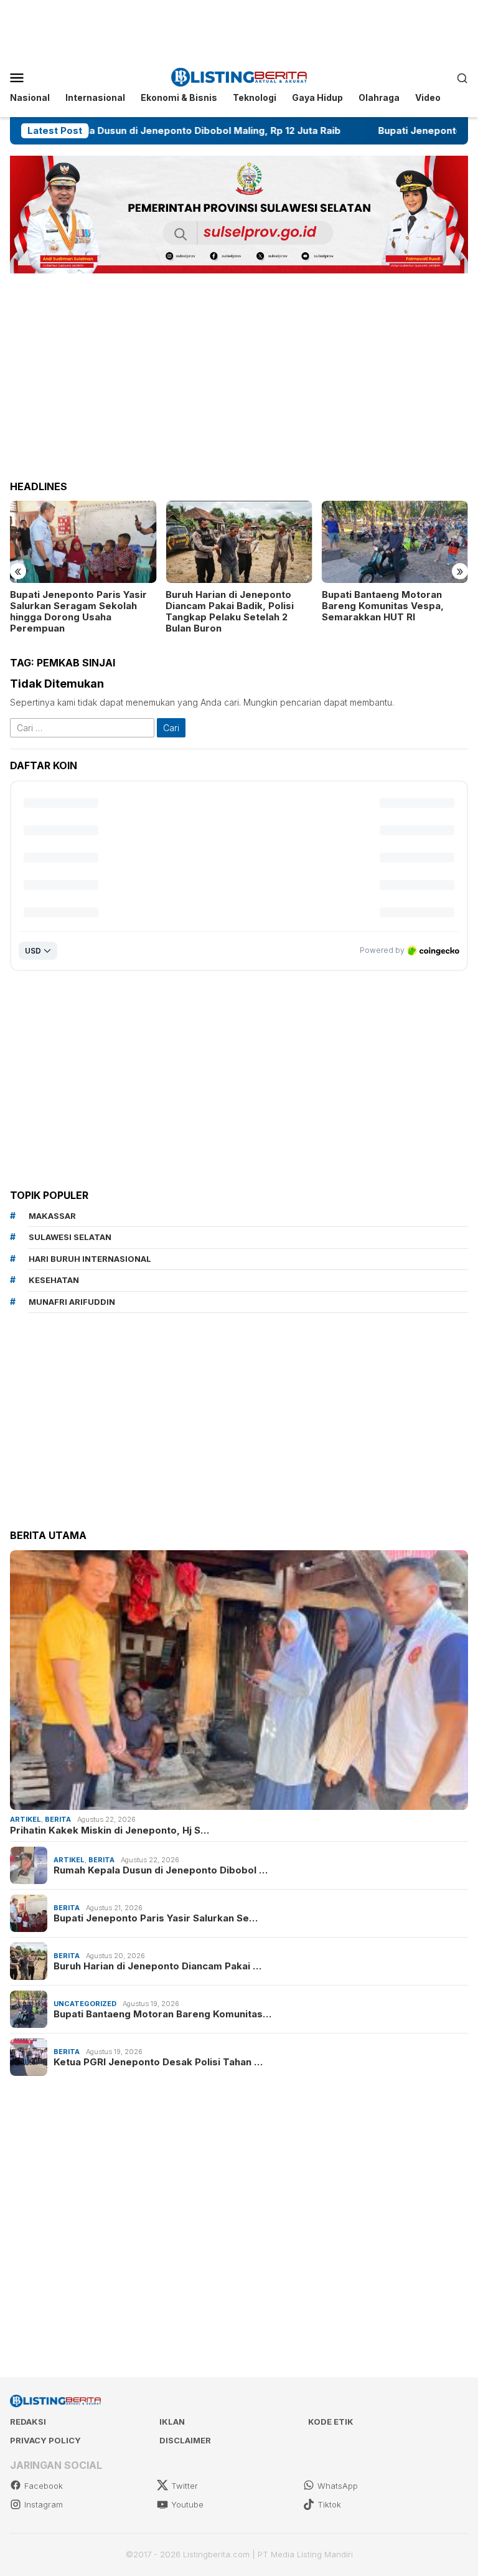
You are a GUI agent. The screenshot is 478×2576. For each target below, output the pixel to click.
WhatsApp (338, 2486)
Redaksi (28, 2422)
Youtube (187, 2504)
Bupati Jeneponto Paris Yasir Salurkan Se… (156, 1918)
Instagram (44, 2504)
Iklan (172, 2422)
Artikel (26, 1819)
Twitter (185, 2486)
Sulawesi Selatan (70, 1237)
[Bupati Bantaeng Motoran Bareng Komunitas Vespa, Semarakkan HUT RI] (395, 542)
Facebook (44, 2486)
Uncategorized (85, 2004)
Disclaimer (185, 2440)
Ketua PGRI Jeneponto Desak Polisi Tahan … (158, 2062)
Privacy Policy (45, 2440)
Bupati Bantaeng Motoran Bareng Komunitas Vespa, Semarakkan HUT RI (383, 606)
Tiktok (329, 2504)
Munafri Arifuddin (72, 1302)
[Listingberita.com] (239, 76)
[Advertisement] (239, 28)
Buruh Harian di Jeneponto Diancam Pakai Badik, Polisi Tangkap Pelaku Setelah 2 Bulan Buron (230, 612)
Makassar (52, 1216)
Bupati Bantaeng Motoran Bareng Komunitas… (162, 2014)
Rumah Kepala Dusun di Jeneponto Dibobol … (161, 1870)
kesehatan (54, 1280)
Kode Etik (331, 2422)
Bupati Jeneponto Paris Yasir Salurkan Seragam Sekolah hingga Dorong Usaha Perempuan (78, 612)
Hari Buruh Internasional (90, 1259)
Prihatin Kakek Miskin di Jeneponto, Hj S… (110, 1830)
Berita (58, 1819)
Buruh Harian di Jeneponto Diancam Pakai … (157, 1966)
